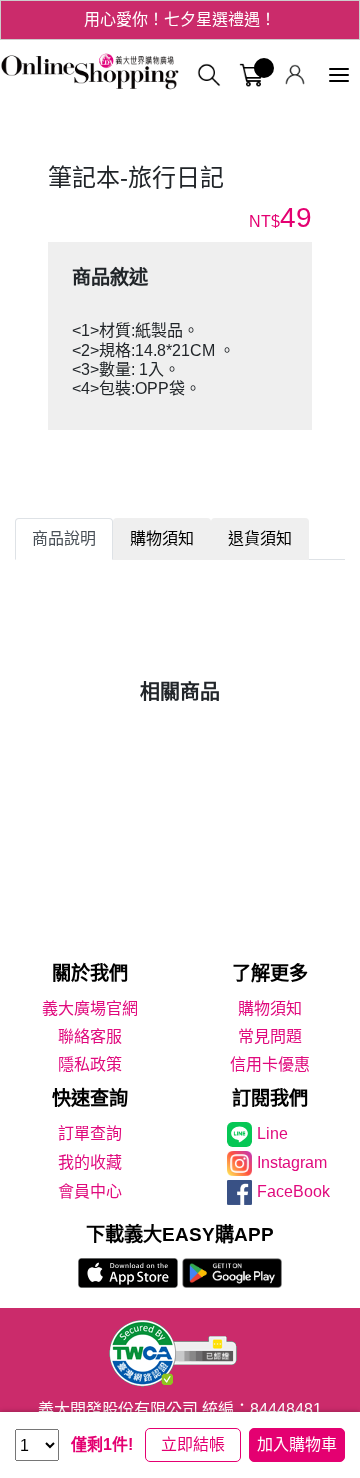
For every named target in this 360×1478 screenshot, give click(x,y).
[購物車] (251, 75)
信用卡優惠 (270, 1064)
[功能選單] (339, 75)
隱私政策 (90, 1064)
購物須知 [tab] (162, 538)
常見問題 (270, 1036)
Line (272, 1133)
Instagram (292, 1162)
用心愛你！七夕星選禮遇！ (180, 19)
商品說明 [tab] (64, 538)
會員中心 (90, 1191)
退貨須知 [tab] (260, 538)
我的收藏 (90, 1162)
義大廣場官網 (90, 1008)
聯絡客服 (90, 1036)
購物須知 (270, 1008)
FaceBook (293, 1191)
